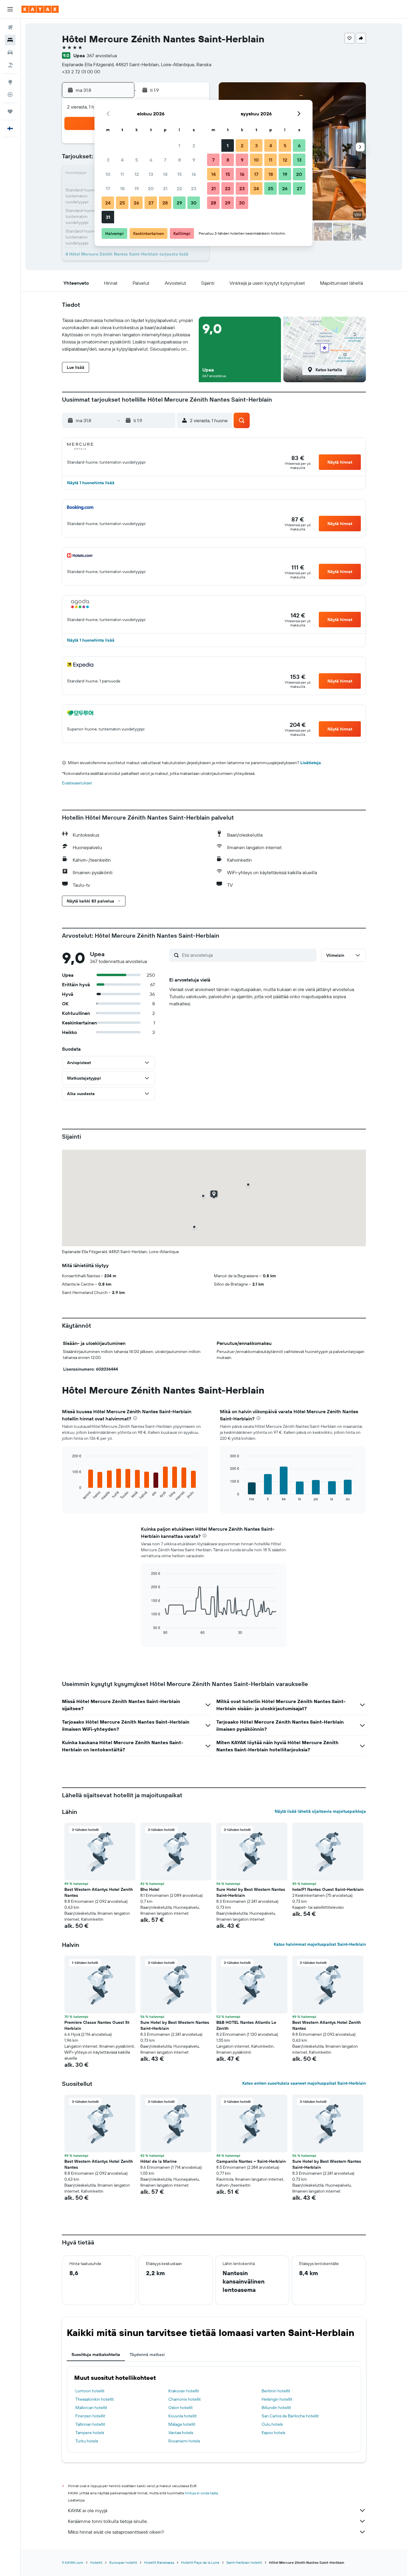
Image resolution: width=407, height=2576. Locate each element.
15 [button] (180, 174)
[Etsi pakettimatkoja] (10, 65)
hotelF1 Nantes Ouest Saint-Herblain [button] (328, 1889)
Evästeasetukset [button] (77, 783)
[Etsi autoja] (10, 52)
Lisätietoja (311, 763)
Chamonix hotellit (185, 2399)
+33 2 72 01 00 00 (81, 72)
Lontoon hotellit (90, 2391)
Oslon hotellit (181, 2408)
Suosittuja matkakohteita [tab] (96, 2354)
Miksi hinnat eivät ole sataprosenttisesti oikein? (116, 2532)
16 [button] (194, 174)
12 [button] (137, 174)
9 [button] (194, 160)
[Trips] (10, 112)
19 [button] (137, 188)
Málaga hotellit (182, 2424)
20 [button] (151, 188)
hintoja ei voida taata (201, 2493)
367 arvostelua (102, 55)
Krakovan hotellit (184, 2391)
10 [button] (108, 174)
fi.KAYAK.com (73, 2562)
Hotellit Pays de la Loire (200, 2562)
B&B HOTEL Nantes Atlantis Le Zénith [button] (246, 2025)
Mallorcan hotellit (91, 2408)
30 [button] (194, 203)
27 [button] (151, 203)
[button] (10, 9)
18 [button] (122, 188)
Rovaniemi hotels (184, 2441)
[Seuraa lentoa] (10, 95)
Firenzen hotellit (90, 2416)
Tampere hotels (90, 2433)
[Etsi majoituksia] (10, 40)
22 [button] (179, 188)
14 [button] (165, 174)
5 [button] (137, 160)
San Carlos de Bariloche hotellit (290, 2416)
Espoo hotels (273, 2433)
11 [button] (122, 174)
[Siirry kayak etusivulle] (40, 9)
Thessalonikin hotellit (95, 2399)
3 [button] (108, 160)
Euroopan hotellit (123, 2562)
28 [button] (165, 203)
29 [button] (179, 203)
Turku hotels (87, 2441)
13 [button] (151, 174)
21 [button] (165, 188)
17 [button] (108, 188)
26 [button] (136, 203)
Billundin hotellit (276, 2408)
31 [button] (108, 217)
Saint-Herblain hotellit (244, 2562)
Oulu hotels (272, 2424)
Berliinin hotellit (276, 2391)
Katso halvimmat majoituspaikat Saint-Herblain (320, 1944)
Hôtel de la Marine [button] (159, 2161)
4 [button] (122, 160)
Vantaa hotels (181, 2433)
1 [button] (179, 145)
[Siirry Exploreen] (10, 82)
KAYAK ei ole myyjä (88, 2510)
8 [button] (180, 160)
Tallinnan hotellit (90, 2424)
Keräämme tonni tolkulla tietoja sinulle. (108, 2521)
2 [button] (194, 145)
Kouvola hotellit (182, 2416)
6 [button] (151, 160)
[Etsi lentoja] (10, 27)
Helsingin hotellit (277, 2399)
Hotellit (96, 2562)
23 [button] (194, 188)
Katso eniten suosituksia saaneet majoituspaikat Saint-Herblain (304, 2083)
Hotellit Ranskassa (159, 2562)
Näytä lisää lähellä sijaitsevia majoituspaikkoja (320, 1811)
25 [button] (122, 203)
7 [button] (165, 160)
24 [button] (108, 203)
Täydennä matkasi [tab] (147, 2354)
